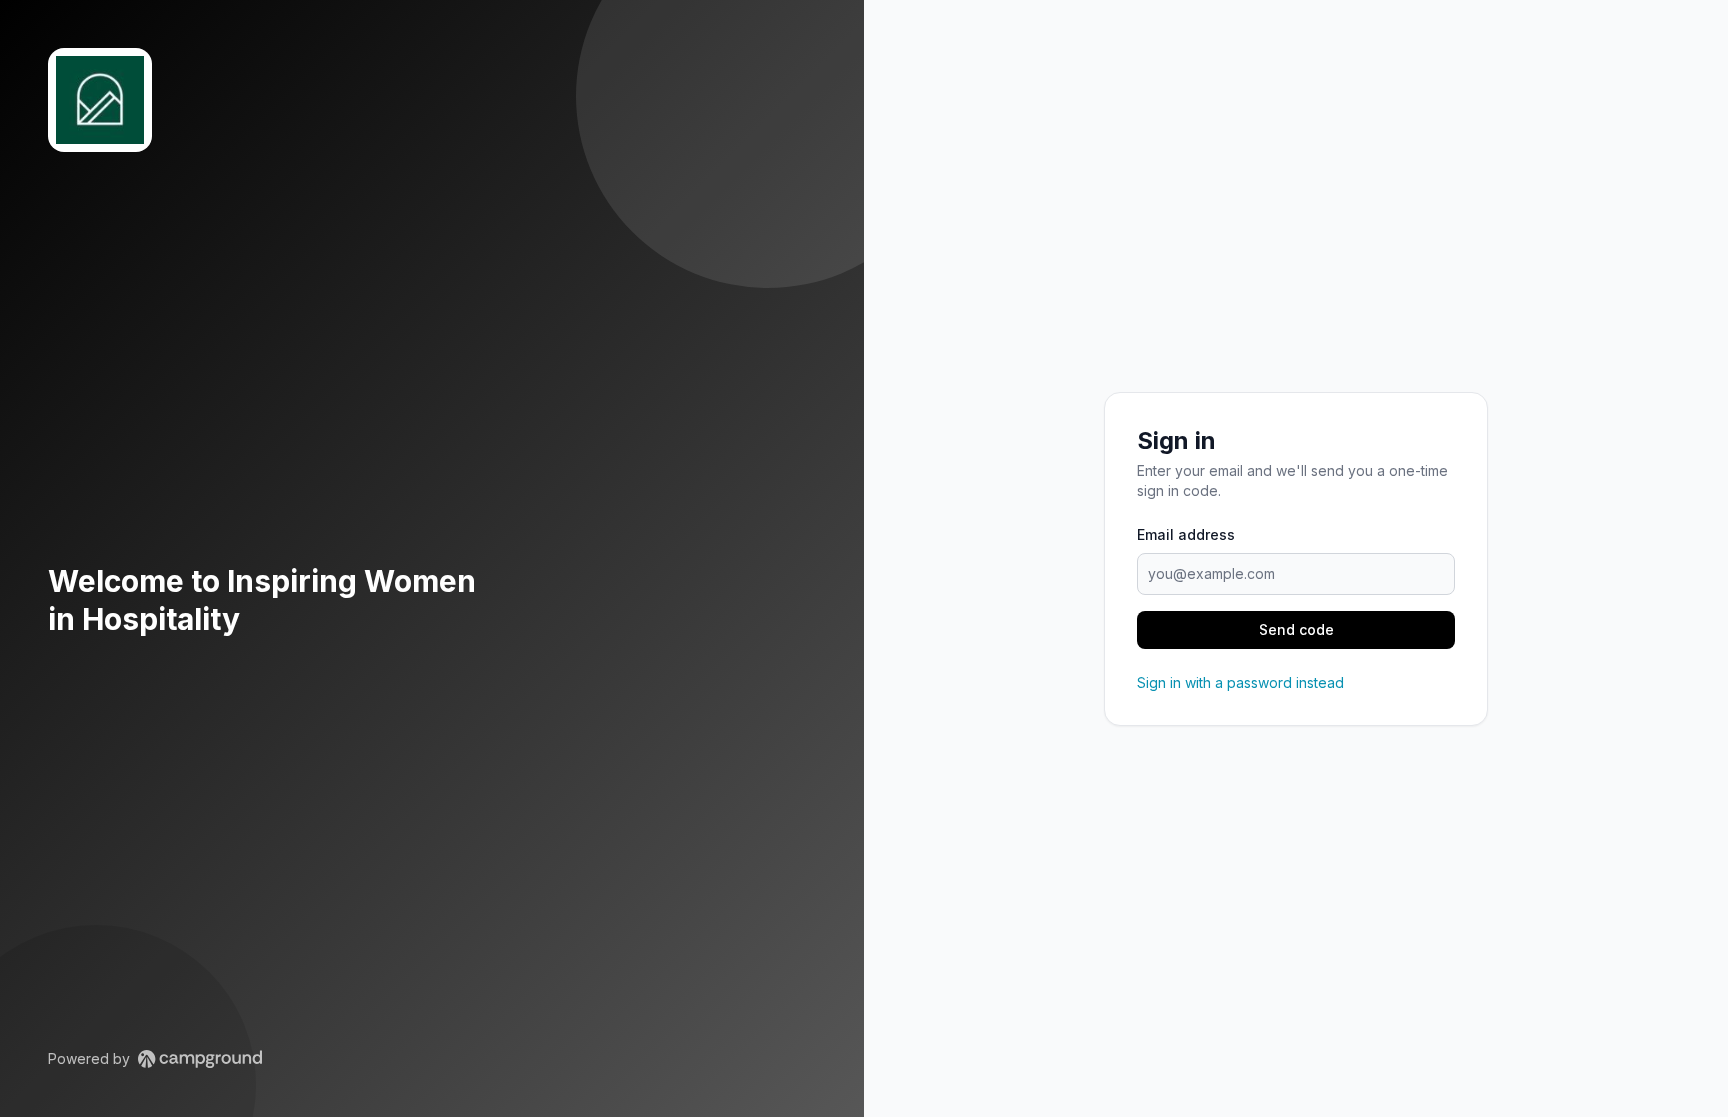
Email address (1186, 534)
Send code (1296, 629)
